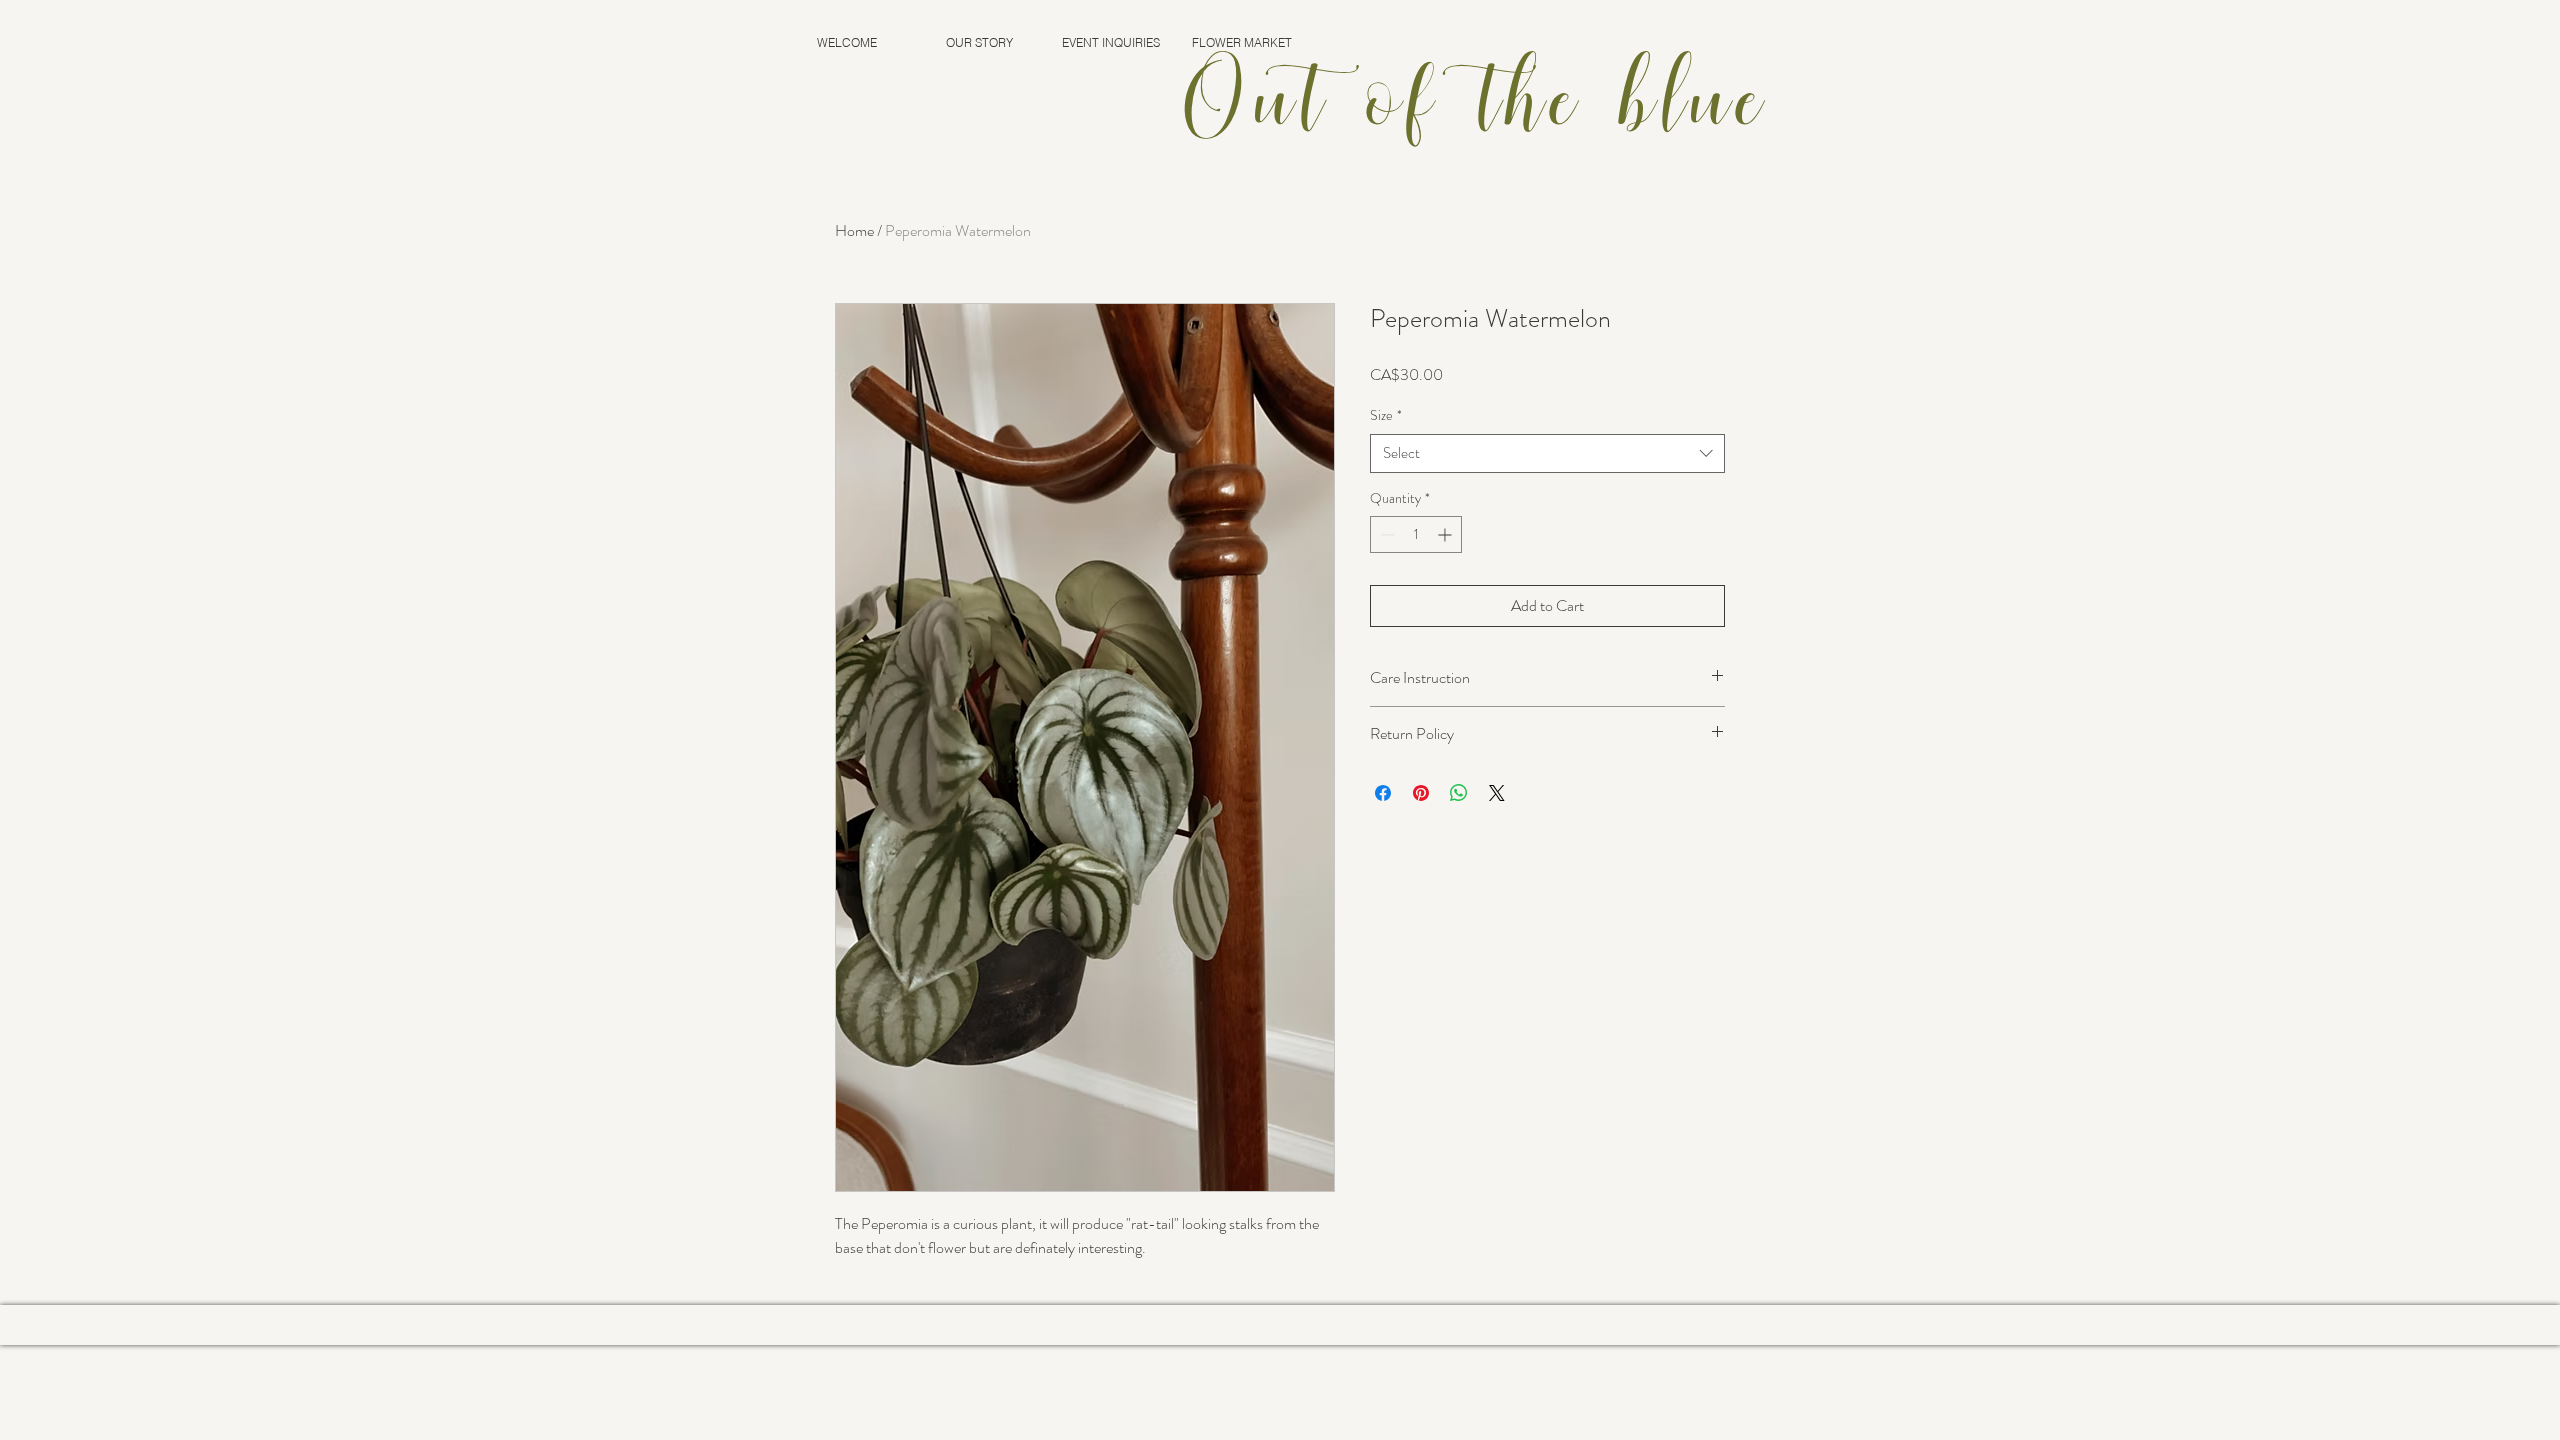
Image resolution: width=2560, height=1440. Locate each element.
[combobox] (1547, 453)
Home (854, 230)
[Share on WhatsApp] (1459, 793)
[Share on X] (1497, 793)
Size (1386, 415)
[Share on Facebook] (1383, 793)
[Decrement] (1385, 534)
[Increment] (1446, 534)
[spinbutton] (1416, 534)
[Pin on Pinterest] (1421, 793)
